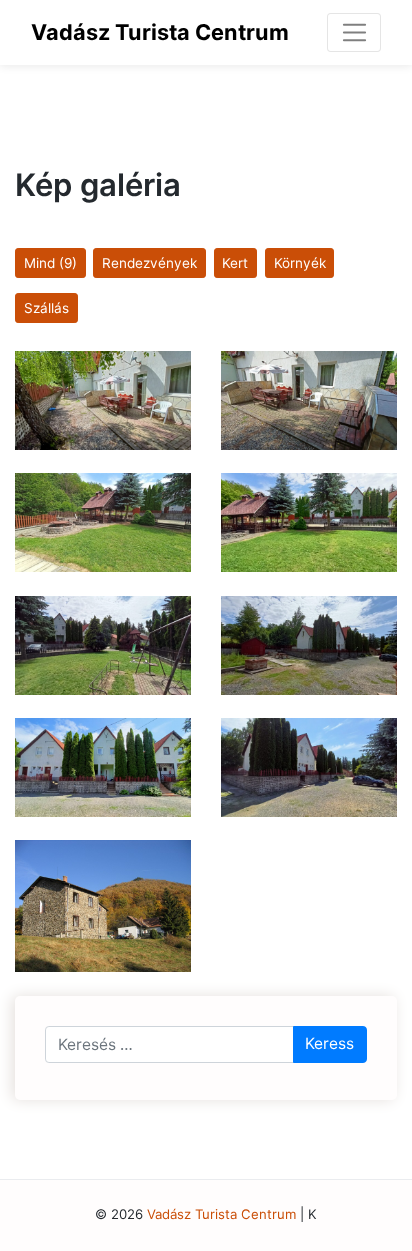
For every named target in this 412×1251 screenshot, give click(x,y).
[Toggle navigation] (354, 32)
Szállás (46, 308)
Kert (235, 263)
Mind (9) (50, 263)
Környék (300, 263)
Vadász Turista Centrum (160, 32)
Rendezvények (149, 263)
